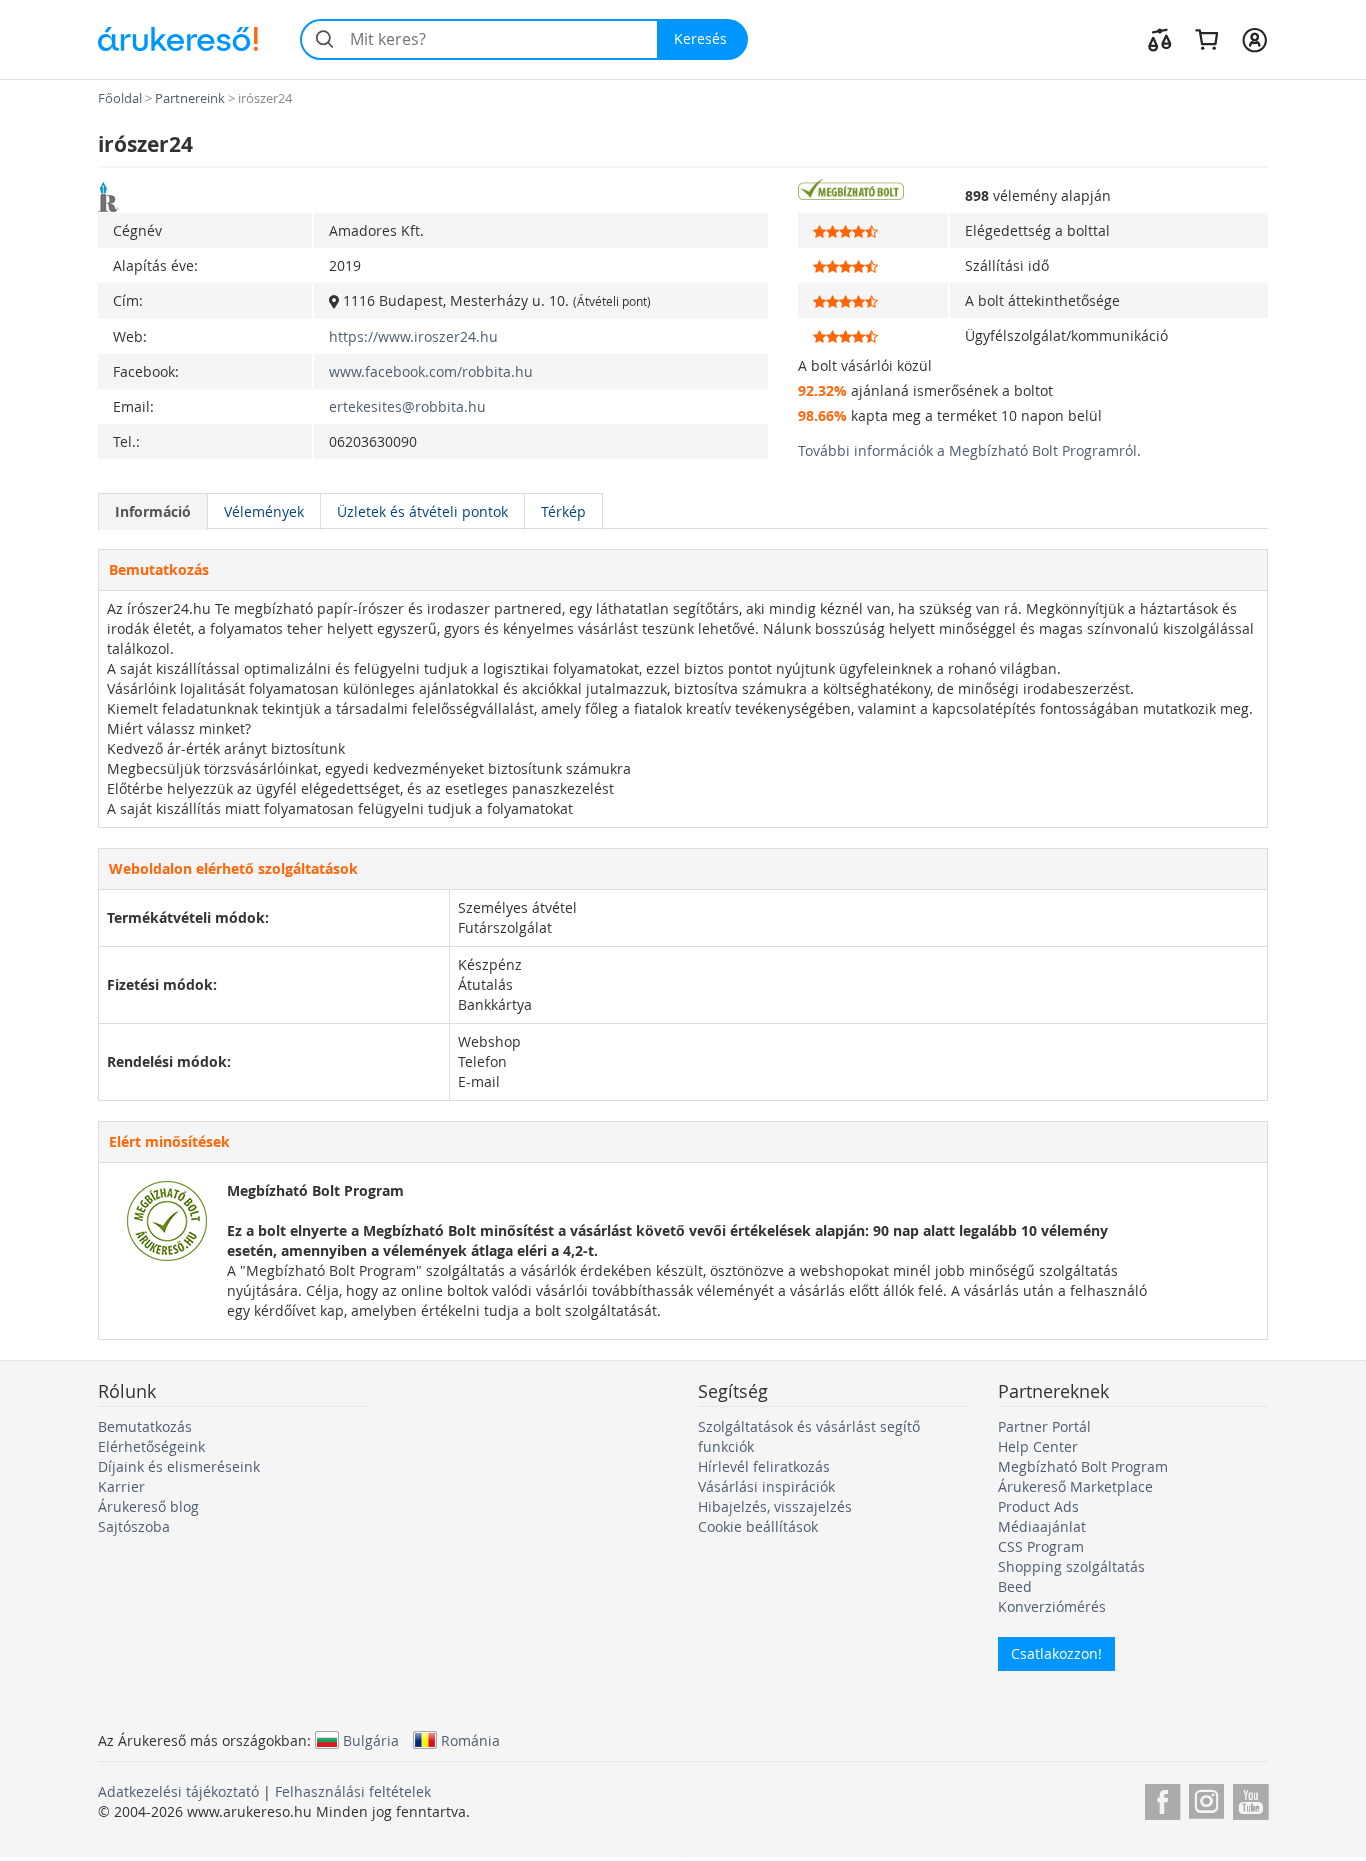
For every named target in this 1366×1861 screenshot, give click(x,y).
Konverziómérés (1052, 1606)
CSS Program (1041, 1546)
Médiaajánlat (1042, 1526)
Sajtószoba (134, 1526)
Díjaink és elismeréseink (179, 1466)
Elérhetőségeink (151, 1446)
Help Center (1038, 1446)
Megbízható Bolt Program (1083, 1466)
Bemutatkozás (145, 1426)
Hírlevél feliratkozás (764, 1466)
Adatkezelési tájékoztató (178, 1791)
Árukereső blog (148, 1506)
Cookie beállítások (758, 1526)
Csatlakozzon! (1056, 1653)
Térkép (563, 511)
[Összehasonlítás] (1160, 39)
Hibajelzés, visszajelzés (775, 1506)
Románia (470, 1740)
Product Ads (1038, 1506)
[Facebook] (1162, 1798)
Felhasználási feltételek (353, 1791)
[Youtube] (1250, 1798)
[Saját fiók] (1254, 39)
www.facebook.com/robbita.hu (431, 371)
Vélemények (264, 511)
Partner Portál (1044, 1426)
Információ (153, 511)
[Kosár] (1206, 39)
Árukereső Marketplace (1075, 1486)
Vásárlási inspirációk (766, 1486)
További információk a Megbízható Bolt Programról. (969, 450)
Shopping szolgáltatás (1071, 1566)
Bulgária (371, 1740)
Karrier (121, 1486)
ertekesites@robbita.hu (407, 406)
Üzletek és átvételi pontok (422, 511)
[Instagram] (1206, 1798)
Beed (1015, 1586)
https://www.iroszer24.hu (413, 336)
